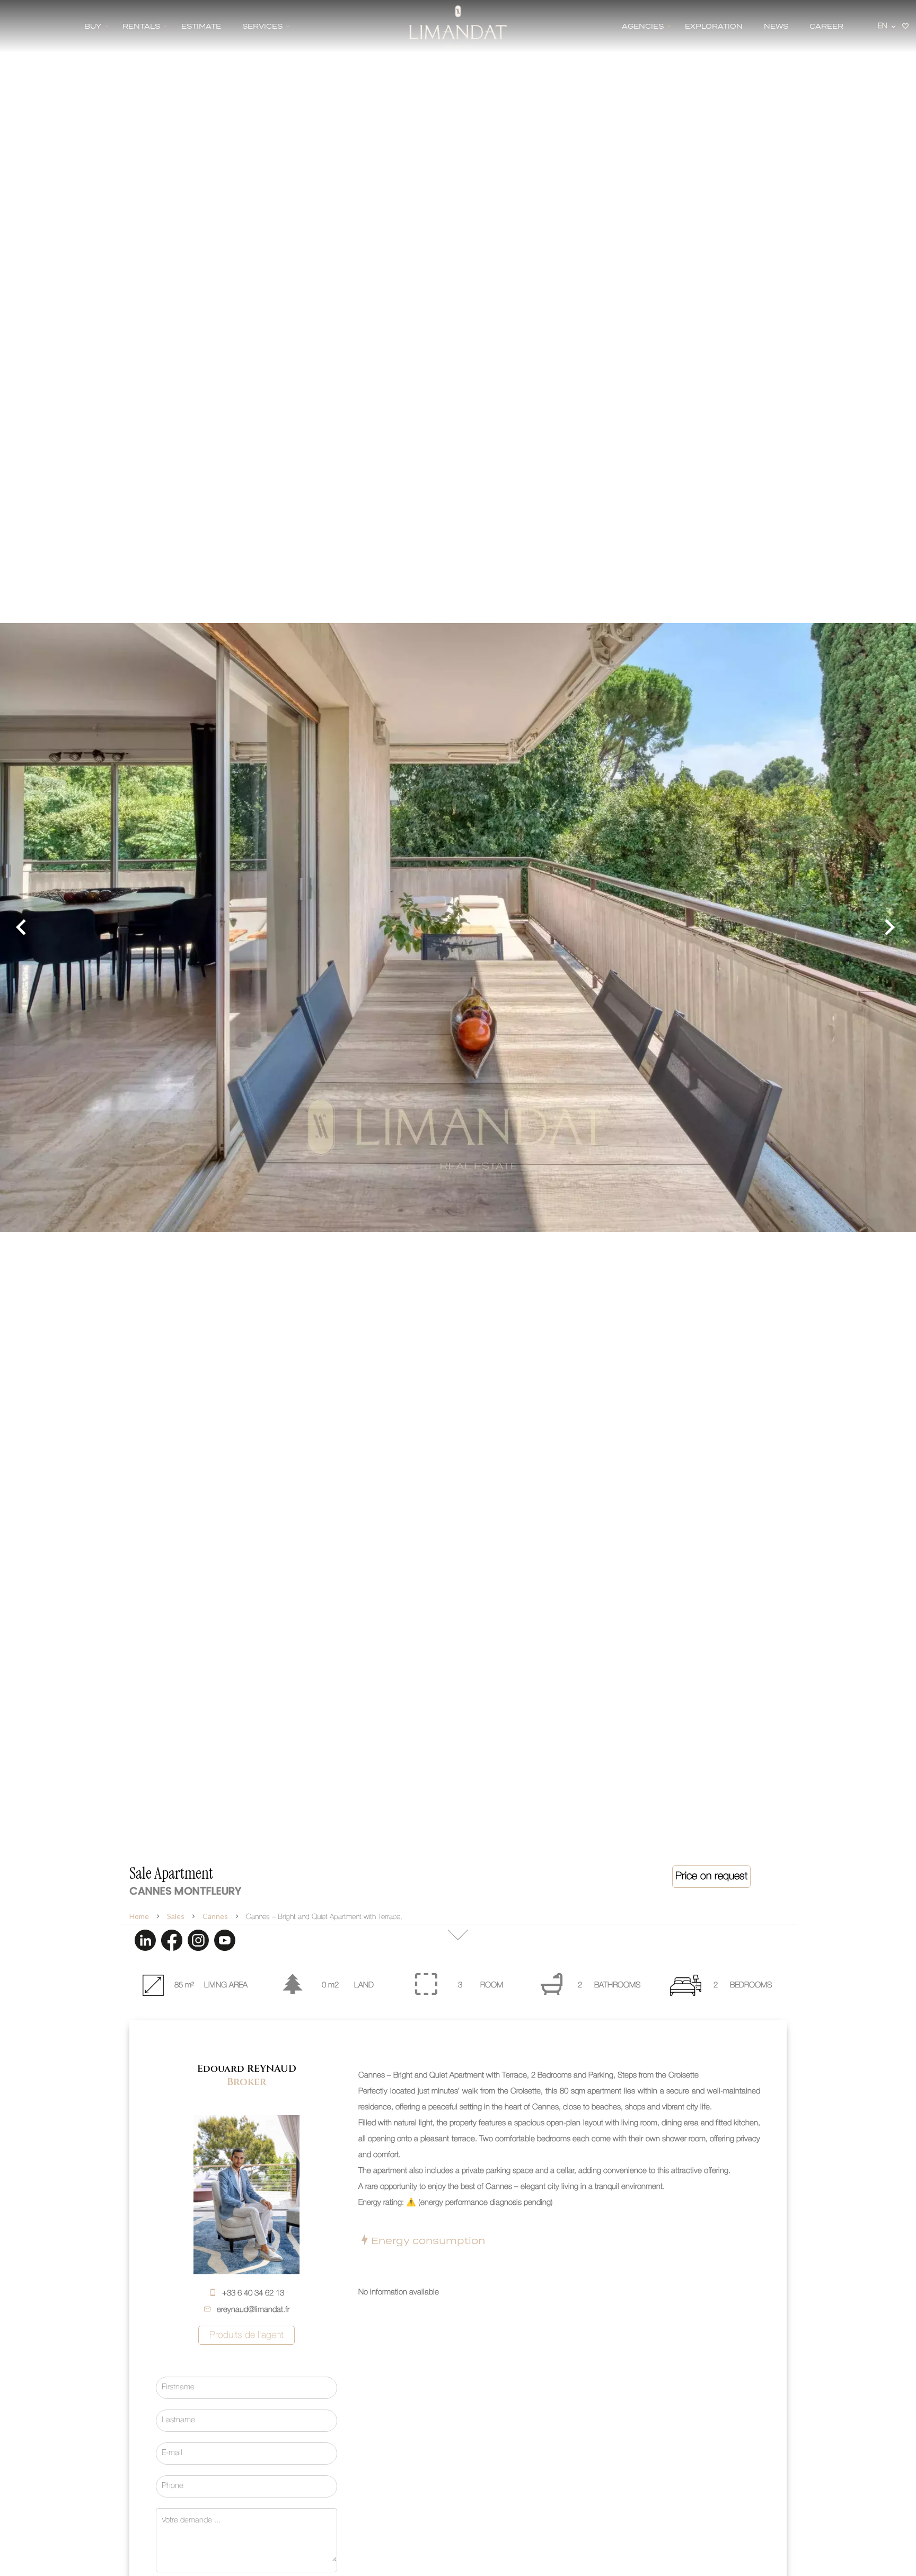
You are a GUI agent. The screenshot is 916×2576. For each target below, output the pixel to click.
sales (176, 1916)
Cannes (215, 1916)
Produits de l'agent (246, 2335)
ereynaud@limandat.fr (253, 2310)
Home (139, 1916)
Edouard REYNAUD (247, 2069)
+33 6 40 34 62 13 (253, 2293)
